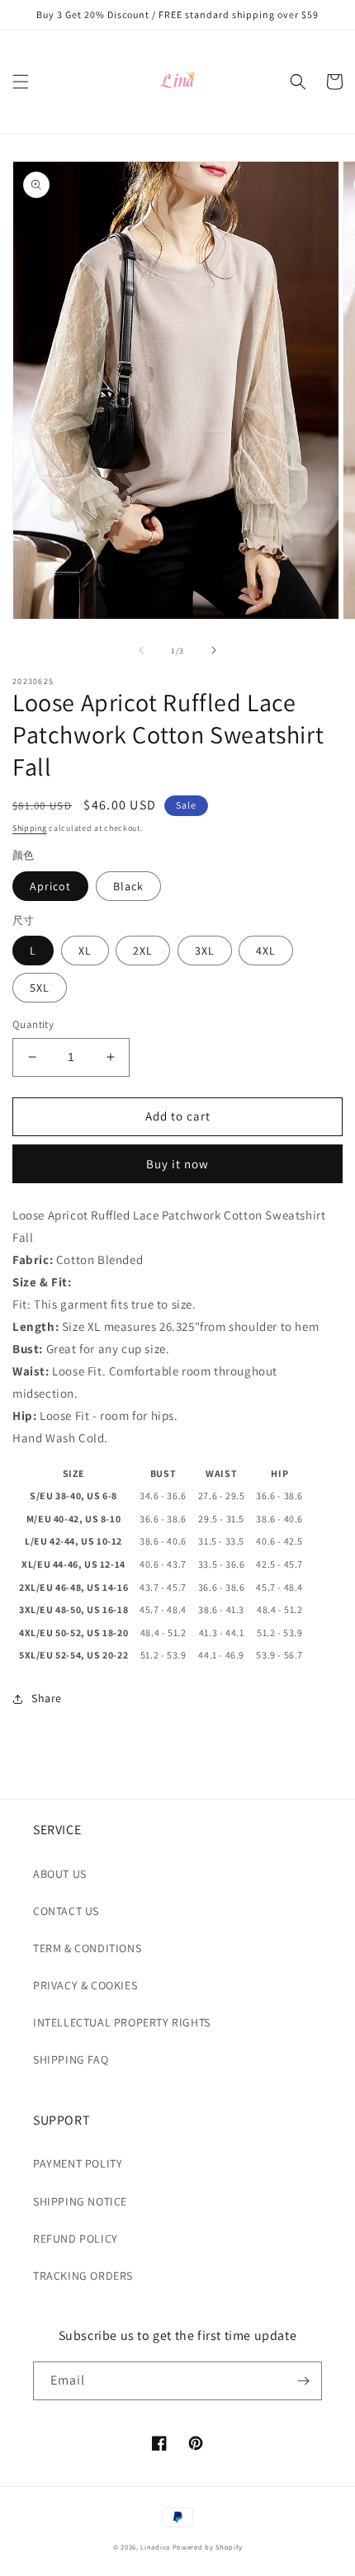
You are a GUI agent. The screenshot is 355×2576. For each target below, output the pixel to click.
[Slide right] (214, 650)
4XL (266, 951)
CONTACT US (66, 1911)
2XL (143, 951)
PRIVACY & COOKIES (85, 1985)
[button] (21, 82)
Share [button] (47, 1698)
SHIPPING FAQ (71, 2059)
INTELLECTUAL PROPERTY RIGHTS (122, 2022)
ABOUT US (60, 1874)
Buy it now (177, 1164)
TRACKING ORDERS (83, 2276)
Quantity (33, 1024)
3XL (205, 951)
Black (128, 886)
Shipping (30, 828)
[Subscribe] (303, 2381)
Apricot (50, 886)
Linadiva (155, 2547)
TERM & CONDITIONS (87, 1948)
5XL (40, 988)
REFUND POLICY (76, 2239)
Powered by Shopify (208, 2547)
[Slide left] (141, 650)
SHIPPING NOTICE (80, 2201)
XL (85, 951)
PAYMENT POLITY (78, 2163)
